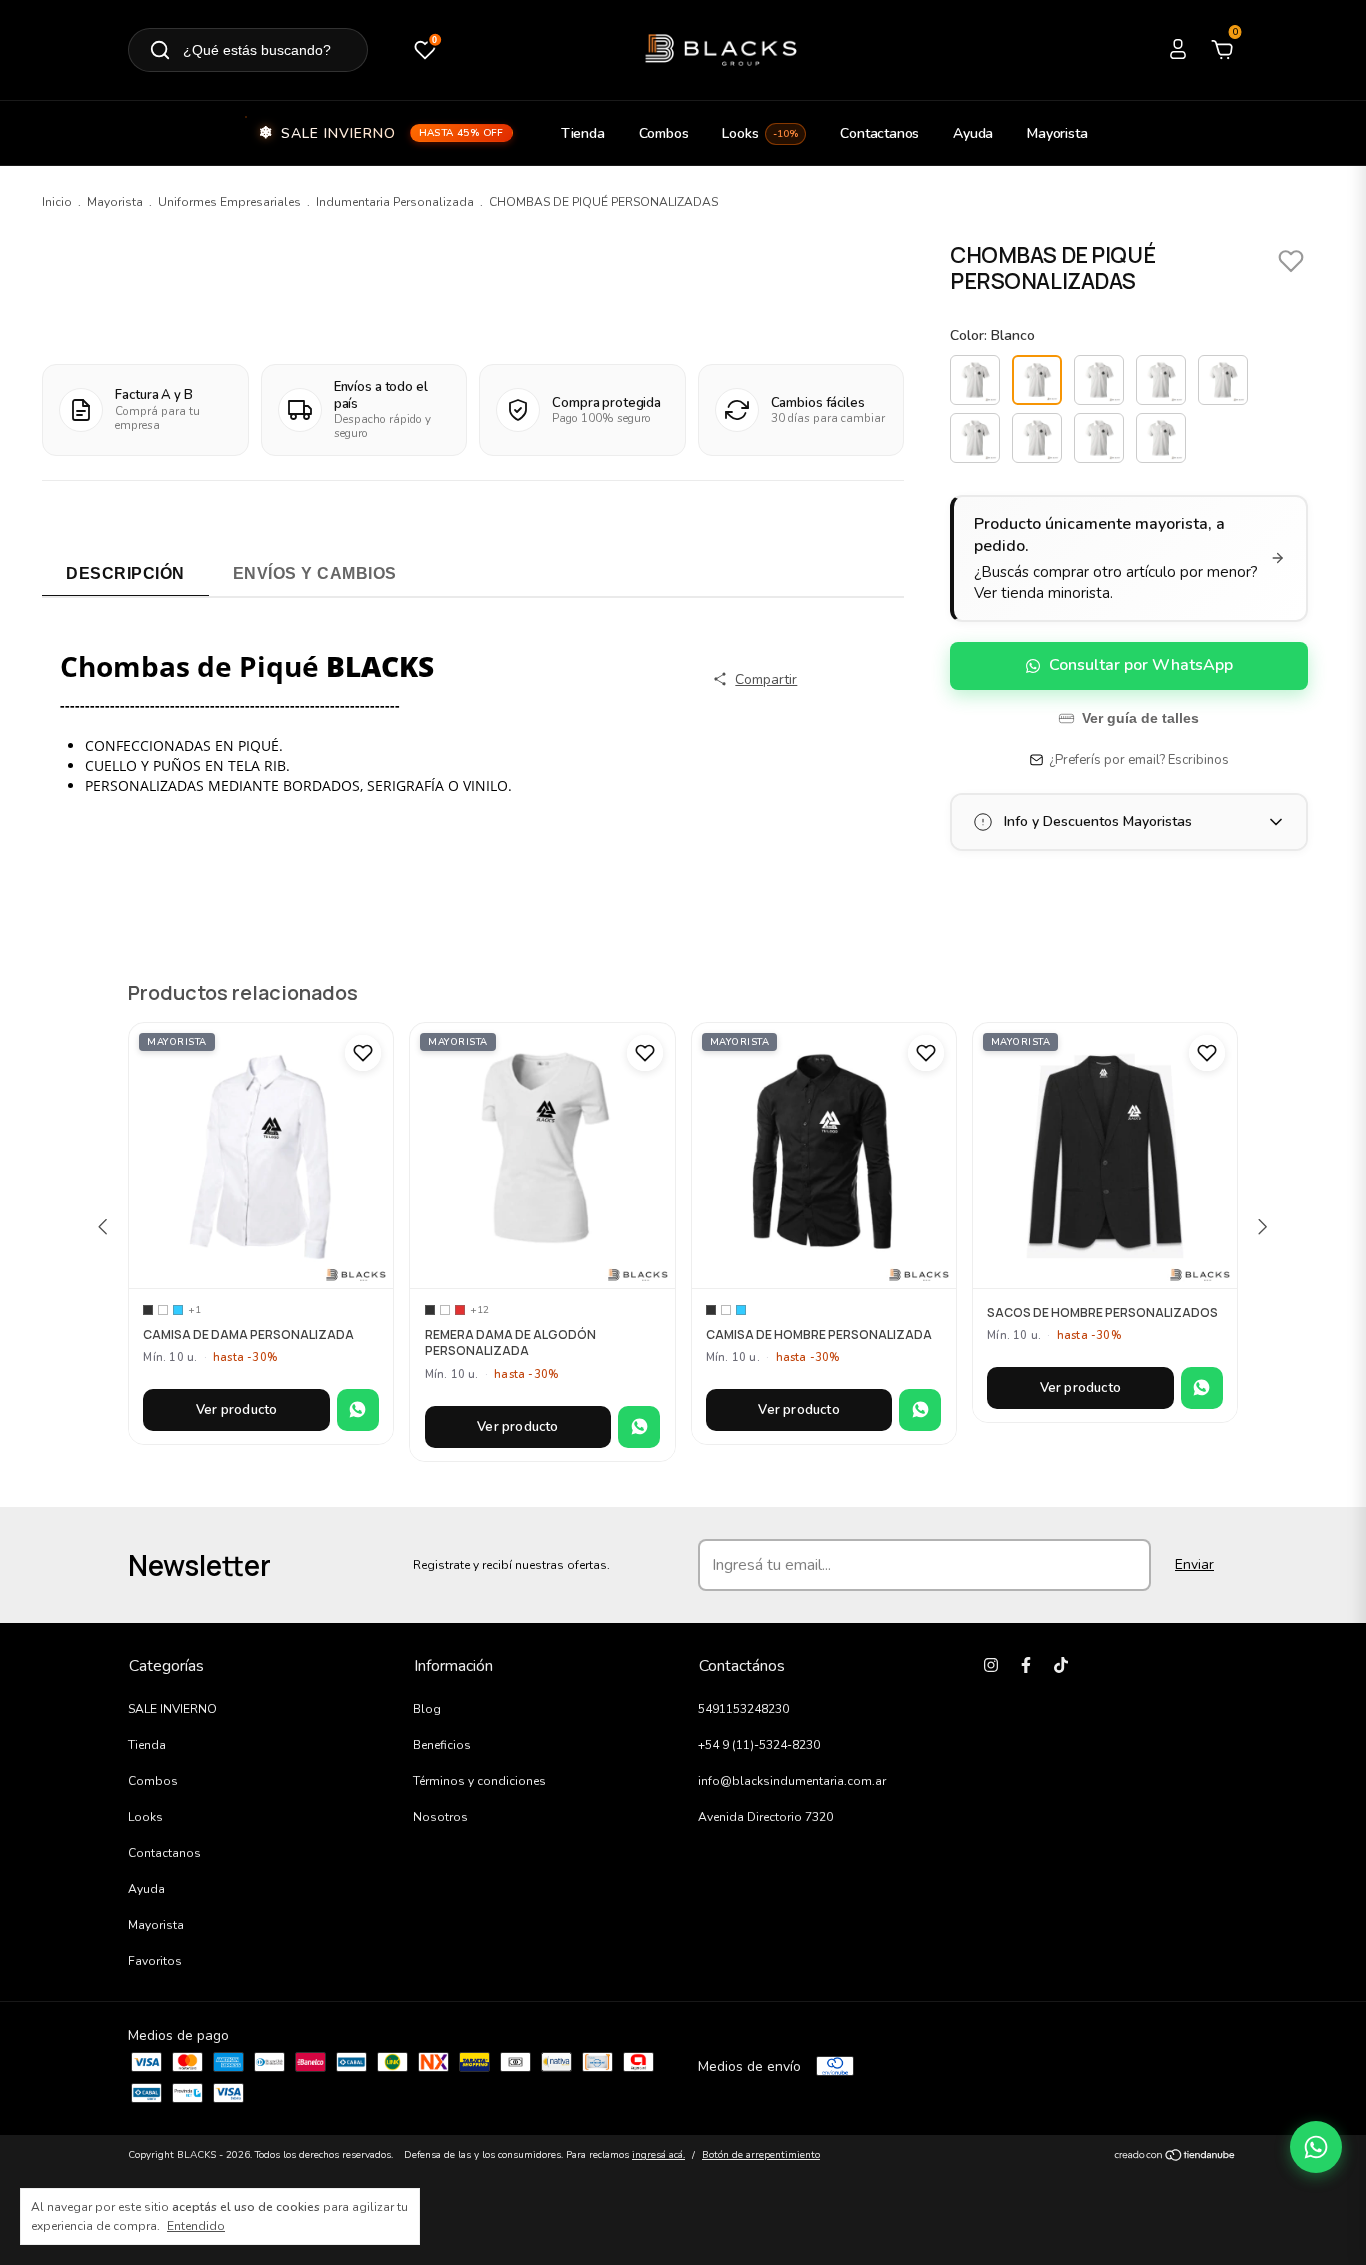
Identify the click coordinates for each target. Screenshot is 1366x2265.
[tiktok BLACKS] (1061, 1665)
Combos (664, 133)
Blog (427, 1709)
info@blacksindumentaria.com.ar (792, 1781)
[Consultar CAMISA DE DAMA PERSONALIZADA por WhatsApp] (358, 1410)
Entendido (196, 2226)
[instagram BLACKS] (991, 1665)
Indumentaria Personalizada (395, 202)
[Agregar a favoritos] (363, 1053)
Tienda (583, 133)
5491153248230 (743, 1709)
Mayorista (1057, 133)
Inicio (57, 202)
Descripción (125, 573)
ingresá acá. (658, 2155)
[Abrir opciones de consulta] (1316, 2147)
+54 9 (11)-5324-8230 (759, 1745)
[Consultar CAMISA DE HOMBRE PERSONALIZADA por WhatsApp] (920, 1410)
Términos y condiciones (479, 1781)
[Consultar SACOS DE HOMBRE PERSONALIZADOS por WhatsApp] (1202, 1388)
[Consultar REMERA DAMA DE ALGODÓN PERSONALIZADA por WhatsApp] (639, 1427)
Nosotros (440, 1817)
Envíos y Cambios (315, 573)
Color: (992, 335)
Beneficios (442, 1745)
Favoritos (155, 1961)
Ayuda (973, 133)
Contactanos (879, 133)
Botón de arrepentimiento (761, 2155)
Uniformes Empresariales (229, 202)
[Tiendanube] (1175, 2157)
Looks (760, 133)
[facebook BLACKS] (1026, 1665)
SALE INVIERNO (392, 133)
